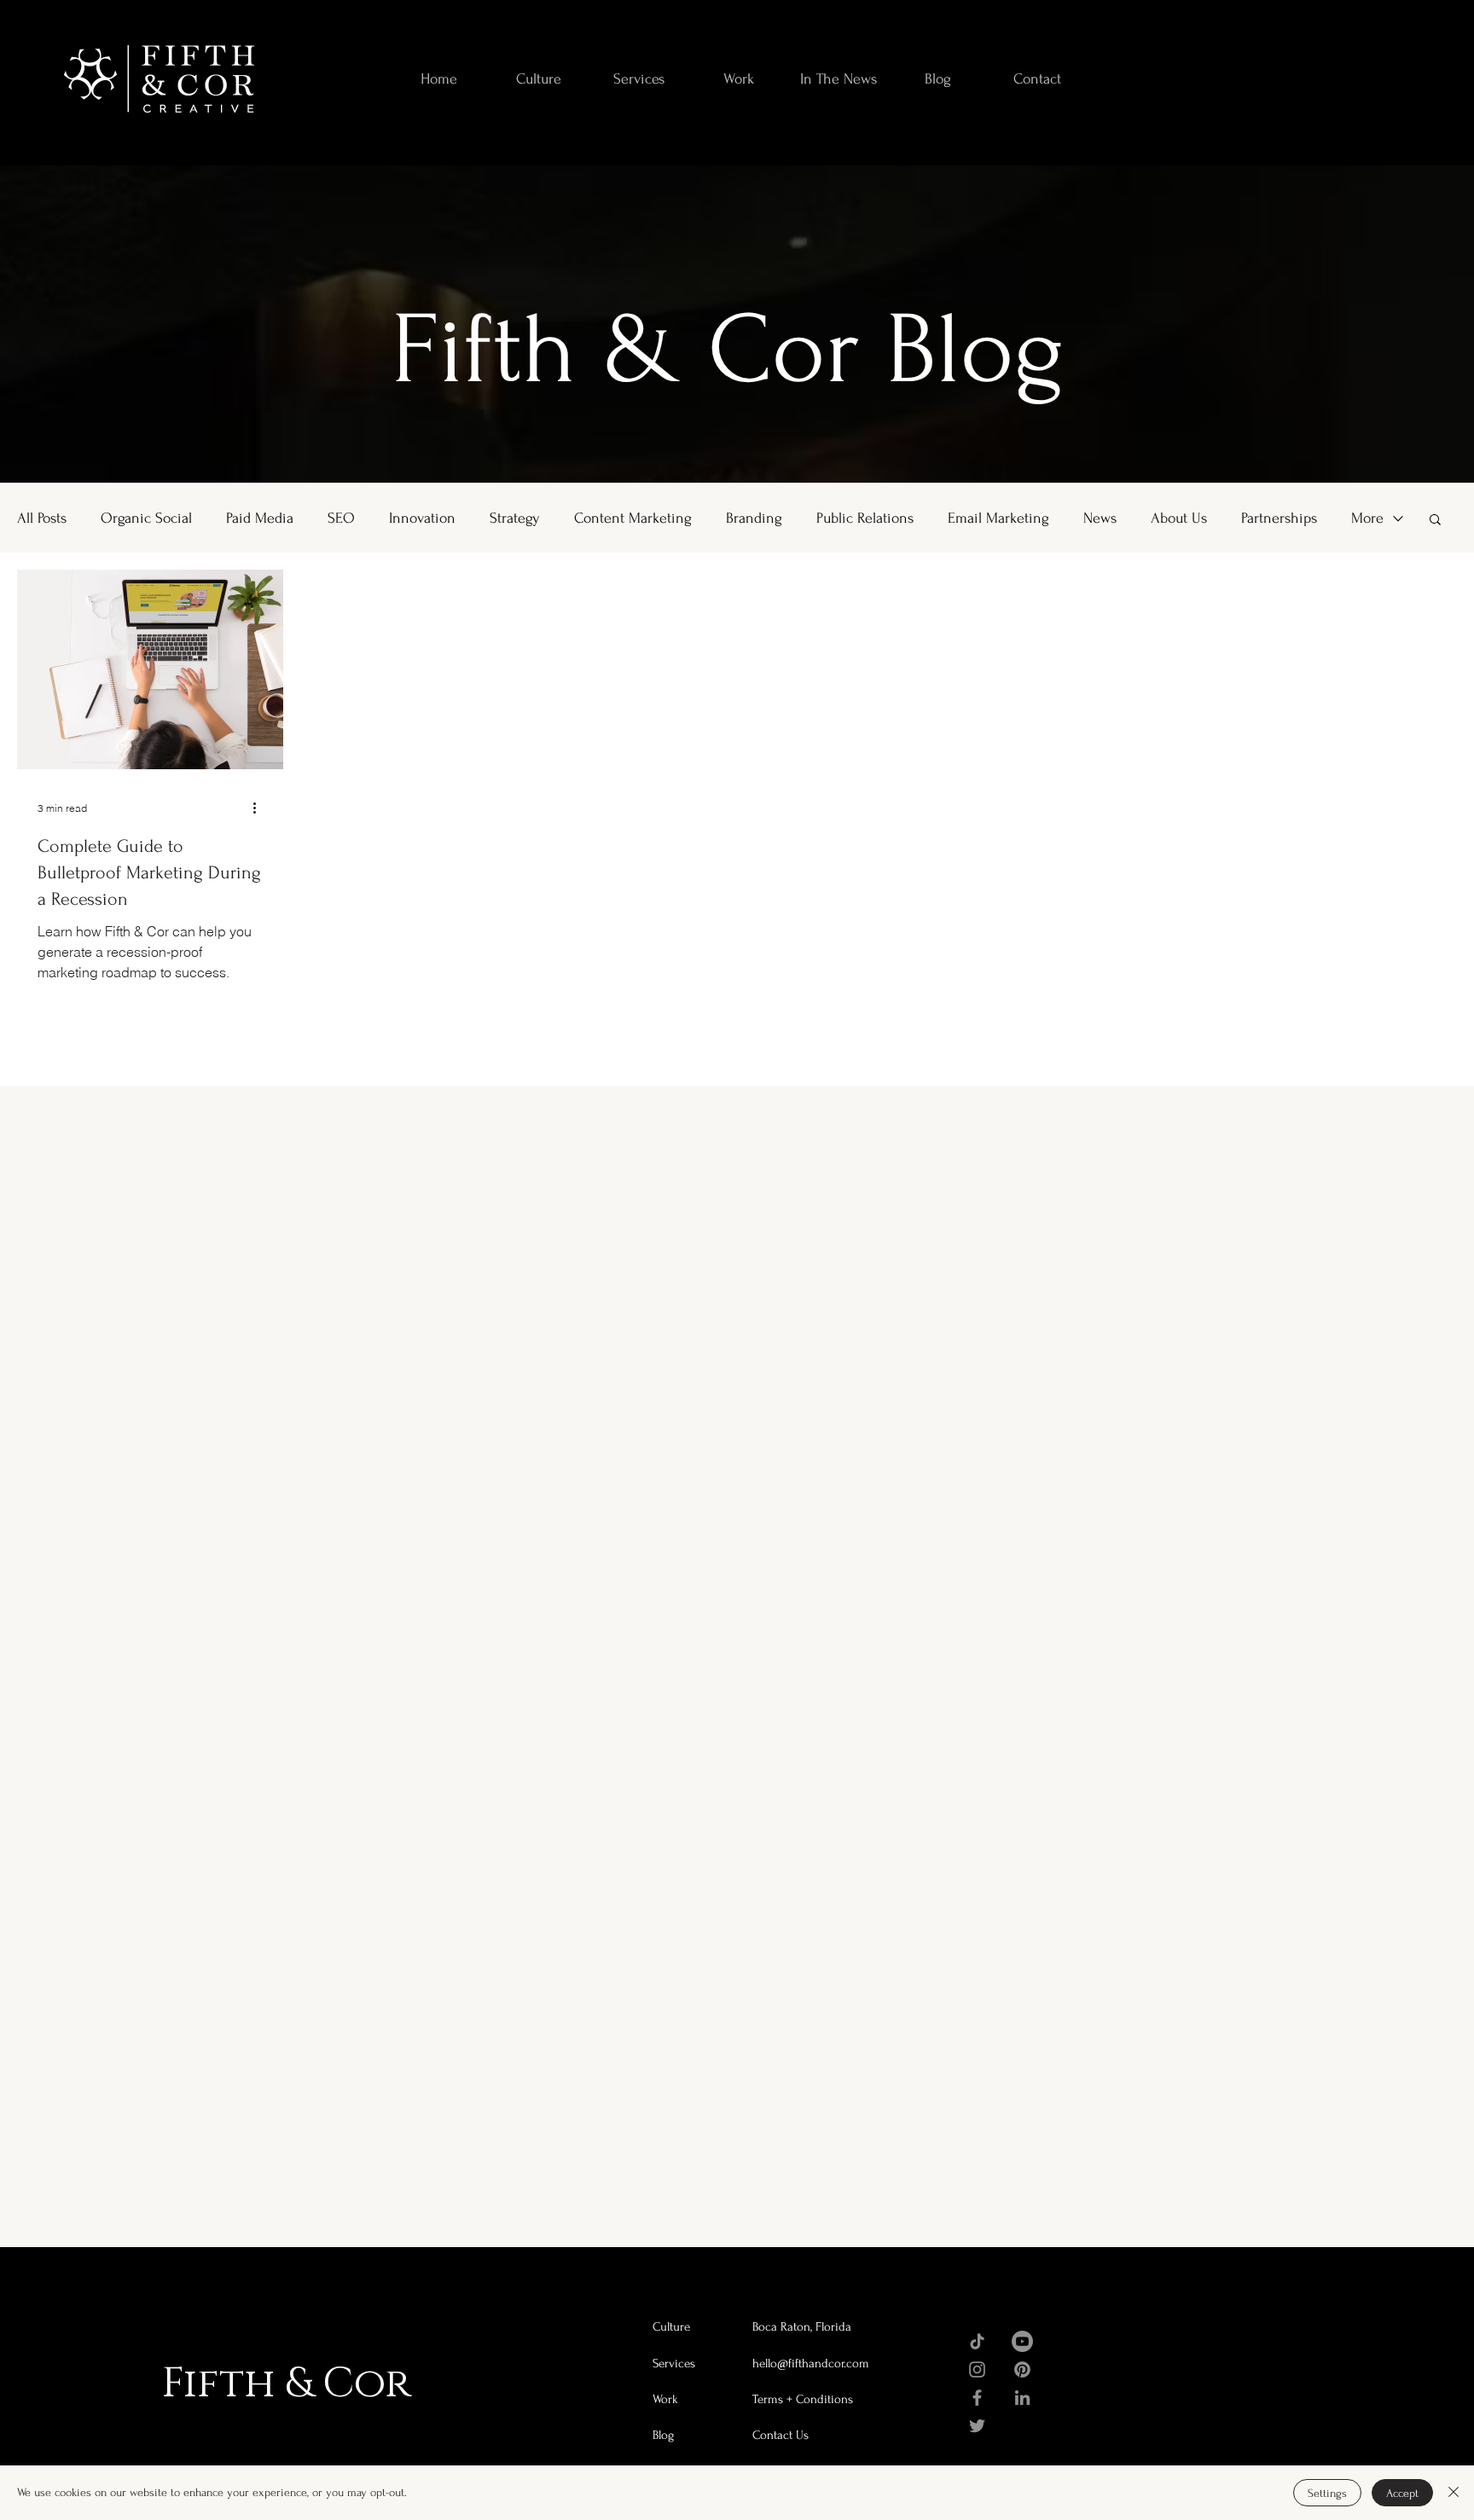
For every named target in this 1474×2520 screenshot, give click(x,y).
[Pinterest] (1022, 2369)
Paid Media (260, 518)
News (1100, 518)
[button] (1435, 521)
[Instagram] (977, 2369)
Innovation (422, 518)
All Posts (42, 518)
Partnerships (1279, 518)
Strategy (515, 518)
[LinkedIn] (1022, 2398)
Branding (754, 518)
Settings (1327, 2493)
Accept (1402, 2493)
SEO (341, 518)
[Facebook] (977, 2398)
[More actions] (260, 808)
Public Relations (865, 518)
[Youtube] (1022, 2341)
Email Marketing (998, 518)
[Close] (1454, 2493)
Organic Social (146, 518)
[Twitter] (977, 2426)
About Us (1179, 518)
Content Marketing (633, 518)
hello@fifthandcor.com (811, 2364)
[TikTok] (977, 2341)
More (1367, 518)
